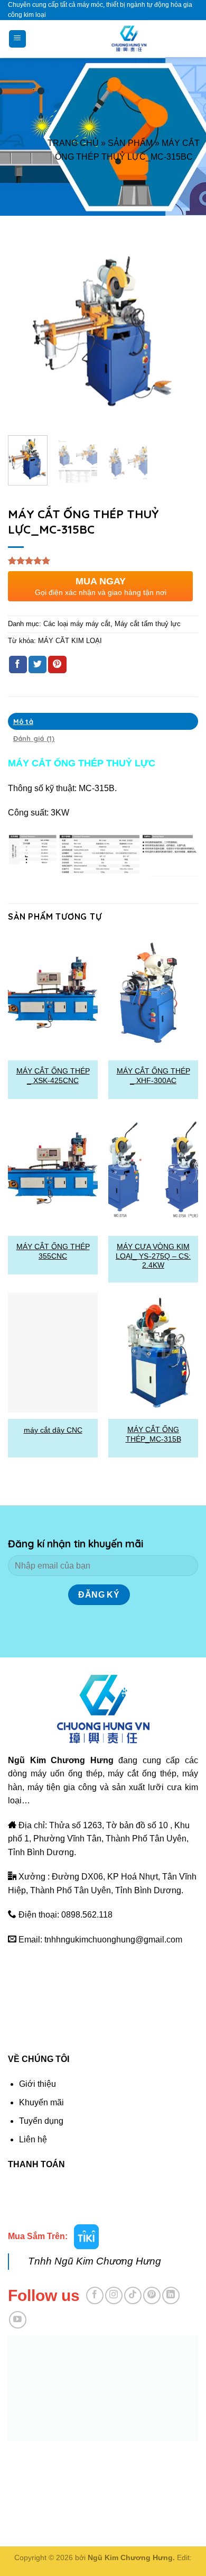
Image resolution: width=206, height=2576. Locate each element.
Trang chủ (73, 143)
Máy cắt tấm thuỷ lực (148, 624)
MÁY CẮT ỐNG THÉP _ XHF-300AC (153, 1076)
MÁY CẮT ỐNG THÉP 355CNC (53, 1252)
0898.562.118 (87, 1915)
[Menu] (18, 39)
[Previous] (25, 332)
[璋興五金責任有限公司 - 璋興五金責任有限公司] (129, 39)
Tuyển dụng (41, 2121)
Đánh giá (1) (34, 738)
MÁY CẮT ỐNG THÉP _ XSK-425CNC (53, 1076)
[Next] (181, 332)
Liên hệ (33, 2139)
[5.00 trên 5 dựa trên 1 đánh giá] (103, 561)
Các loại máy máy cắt (77, 624)
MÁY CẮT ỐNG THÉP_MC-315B (153, 1434)
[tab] (103, 721)
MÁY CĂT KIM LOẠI (70, 641)
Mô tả (23, 721)
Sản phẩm (130, 143)
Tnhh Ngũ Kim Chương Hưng (95, 2261)
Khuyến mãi (41, 2102)
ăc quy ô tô (68, 2456)
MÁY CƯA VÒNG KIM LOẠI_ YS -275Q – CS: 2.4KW (153, 1256)
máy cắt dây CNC (53, 1430)
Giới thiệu (38, 2084)
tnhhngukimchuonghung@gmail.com (113, 1940)
